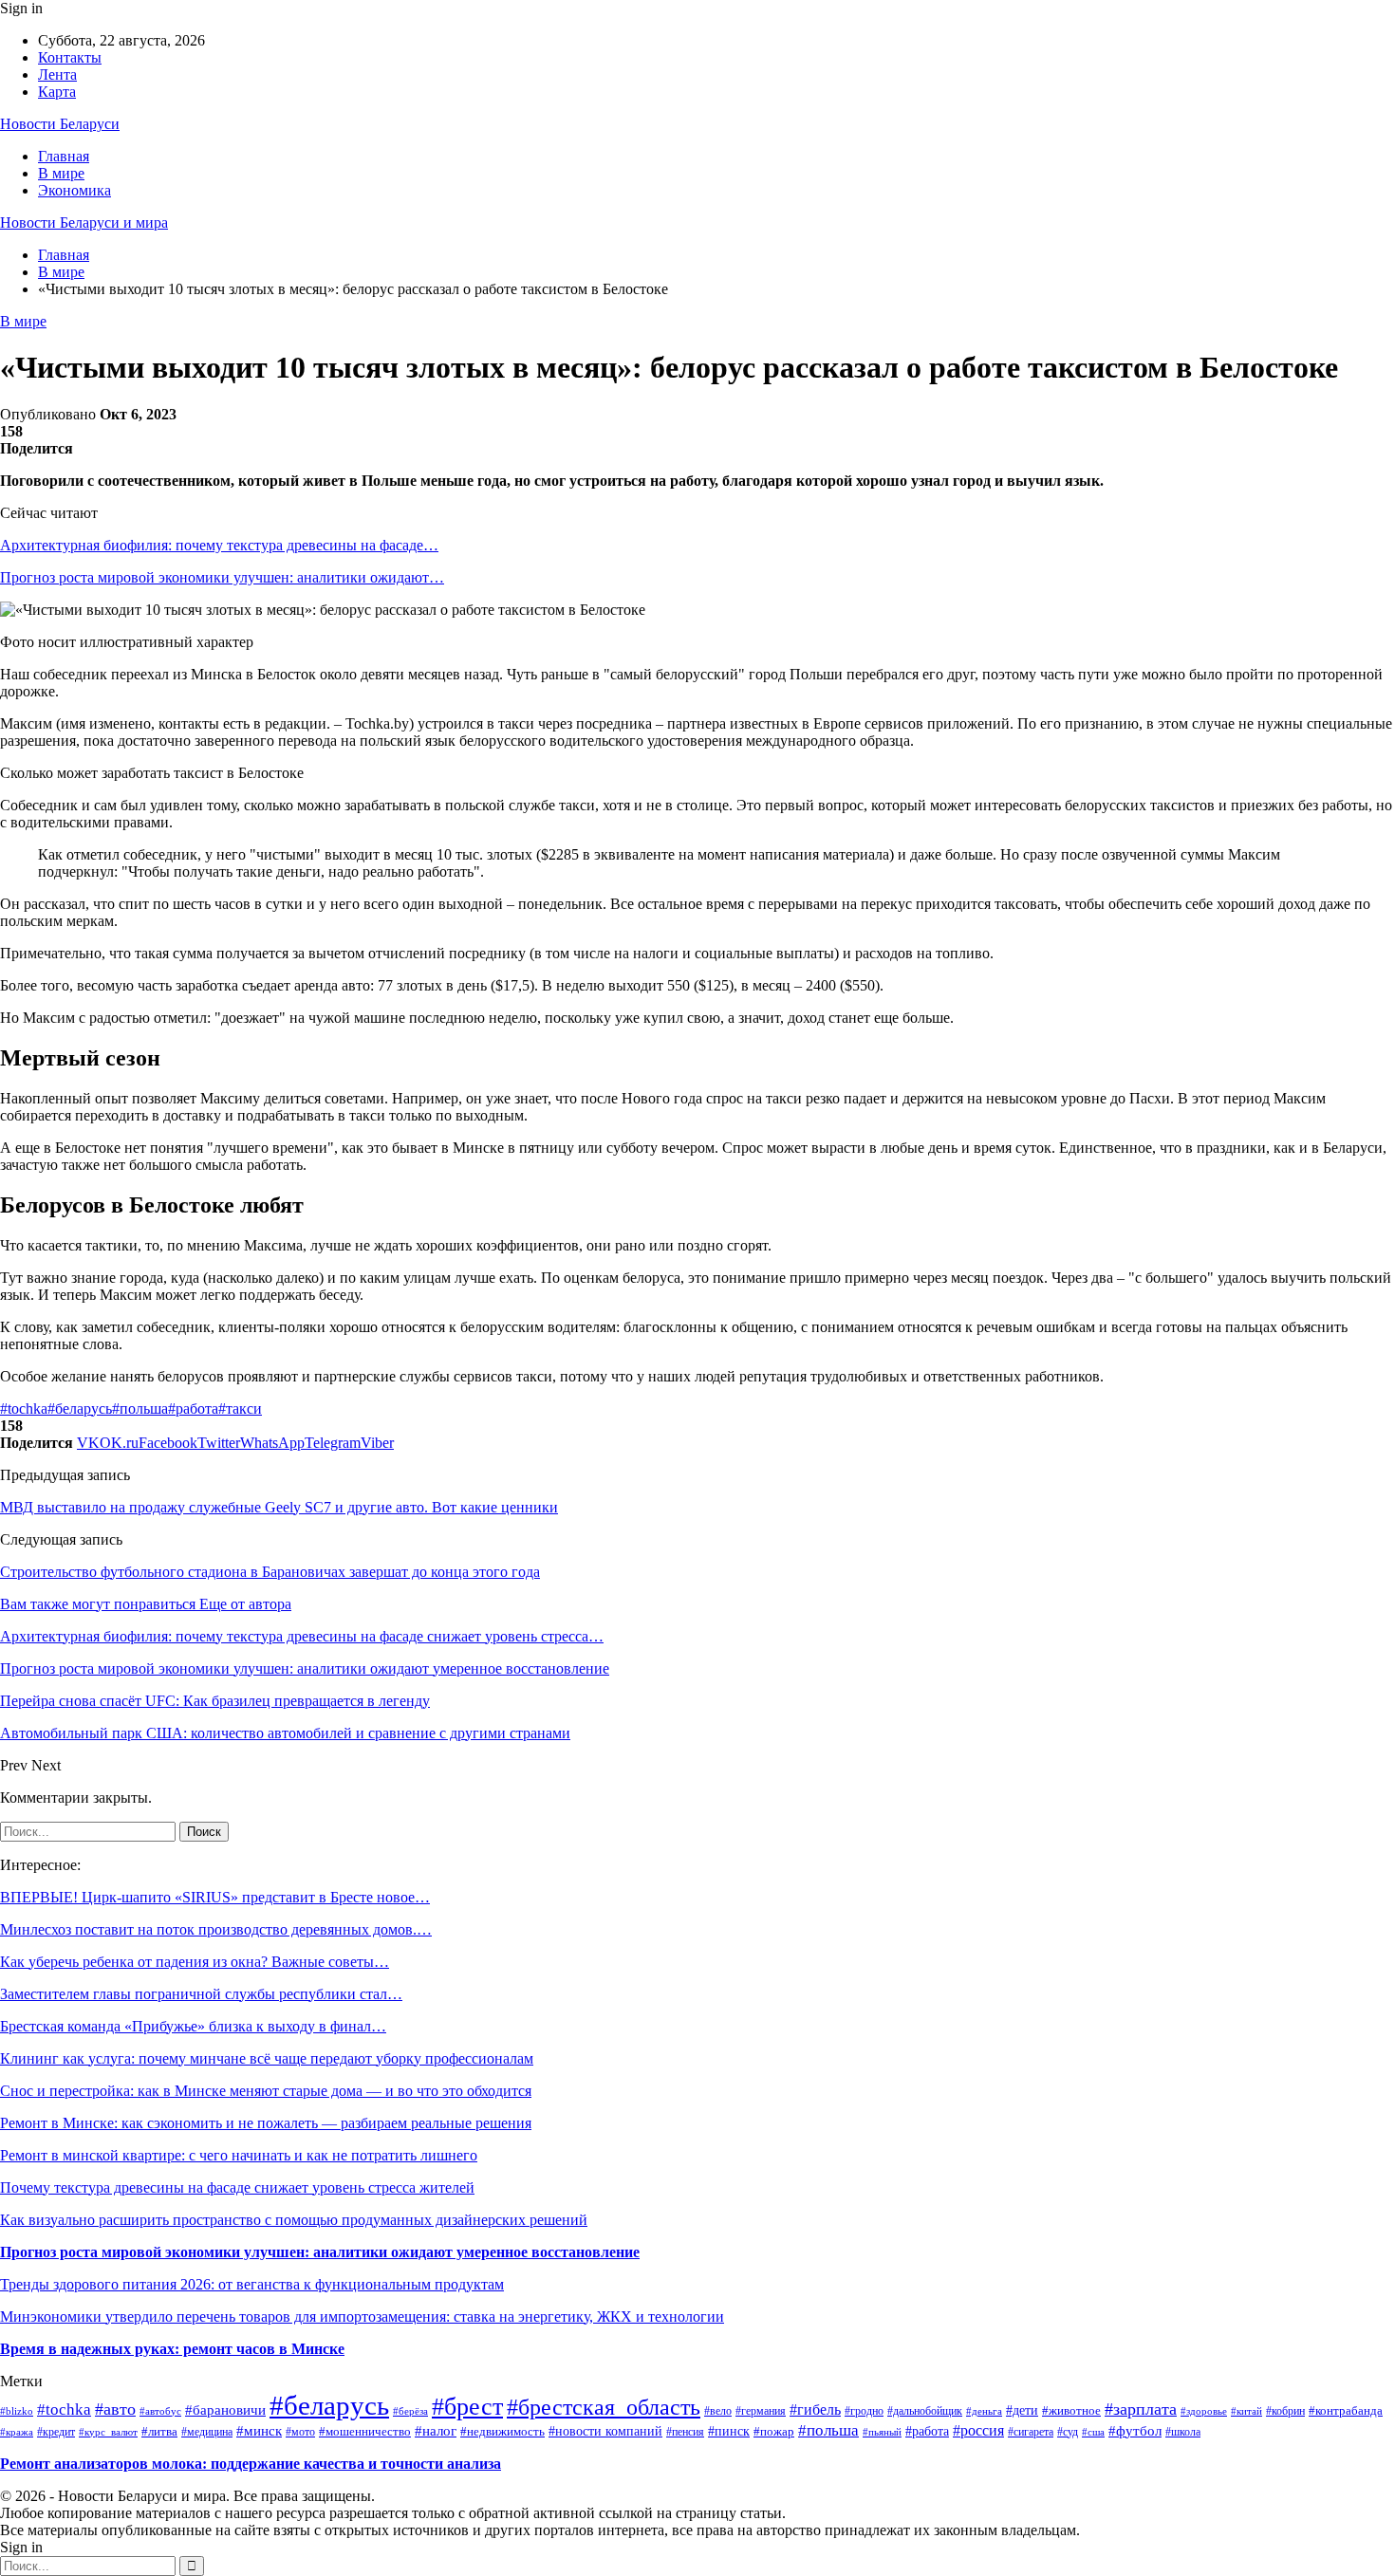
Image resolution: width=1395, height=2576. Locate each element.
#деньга (984, 2411)
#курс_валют (108, 2432)
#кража (17, 2432)
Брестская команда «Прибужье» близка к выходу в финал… (193, 2026)
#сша (1093, 2432)
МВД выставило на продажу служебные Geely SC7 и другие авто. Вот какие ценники (279, 1507)
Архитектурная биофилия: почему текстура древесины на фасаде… (219, 545)
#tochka (24, 1408)
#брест (467, 2407)
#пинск (729, 2431)
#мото (300, 2432)
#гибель (815, 2409)
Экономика (74, 190)
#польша (140, 1408)
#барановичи (225, 2410)
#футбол (1135, 2431)
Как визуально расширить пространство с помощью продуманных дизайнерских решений (294, 2220)
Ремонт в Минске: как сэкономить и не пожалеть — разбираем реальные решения (266, 2123)
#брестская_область (604, 2407)
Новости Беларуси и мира (84, 222)
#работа (193, 1408)
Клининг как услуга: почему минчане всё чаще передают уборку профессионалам (267, 2058)
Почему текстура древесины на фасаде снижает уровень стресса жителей (237, 2187)
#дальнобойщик (925, 2411)
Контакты (70, 57)
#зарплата (1141, 2409)
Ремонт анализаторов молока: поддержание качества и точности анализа (251, 2464)
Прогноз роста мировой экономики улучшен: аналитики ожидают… (222, 577)
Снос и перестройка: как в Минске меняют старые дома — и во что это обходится (266, 2091)
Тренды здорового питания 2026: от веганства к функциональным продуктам (252, 2284)
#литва (159, 2431)
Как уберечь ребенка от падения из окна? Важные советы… (195, 1962)
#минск (259, 2430)
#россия (978, 2430)
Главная (64, 156)
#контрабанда (1346, 2410)
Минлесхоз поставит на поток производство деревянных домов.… (216, 1929)
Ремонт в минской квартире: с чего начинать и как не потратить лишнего (239, 2155)
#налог (436, 2431)
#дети (1022, 2410)
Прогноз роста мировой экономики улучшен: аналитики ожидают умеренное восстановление (320, 2252)
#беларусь (80, 1408)
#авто (115, 2409)
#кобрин (1285, 2411)
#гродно (864, 2411)
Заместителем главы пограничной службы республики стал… (201, 1994)
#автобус (160, 2411)
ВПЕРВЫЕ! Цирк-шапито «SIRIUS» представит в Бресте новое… (215, 1897)
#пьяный (882, 2432)
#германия (761, 2411)
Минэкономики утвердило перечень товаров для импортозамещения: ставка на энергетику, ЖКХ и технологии (362, 2317)
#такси (240, 1408)
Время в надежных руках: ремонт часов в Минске (172, 2349)
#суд (1068, 2432)
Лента (57, 74)
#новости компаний (605, 2431)
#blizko (17, 2411)
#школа (1183, 2432)
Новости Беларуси (60, 124)
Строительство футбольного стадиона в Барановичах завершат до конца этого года (270, 1572)
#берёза (410, 2411)
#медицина (207, 2432)
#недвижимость (502, 2432)
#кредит (56, 2432)
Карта (57, 92)
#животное (1071, 2410)
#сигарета (1031, 2432)
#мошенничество (365, 2432)
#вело (718, 2411)
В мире (61, 173)
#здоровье (1204, 2411)
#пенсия (685, 2432)
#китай (1246, 2411)
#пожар (774, 2432)
